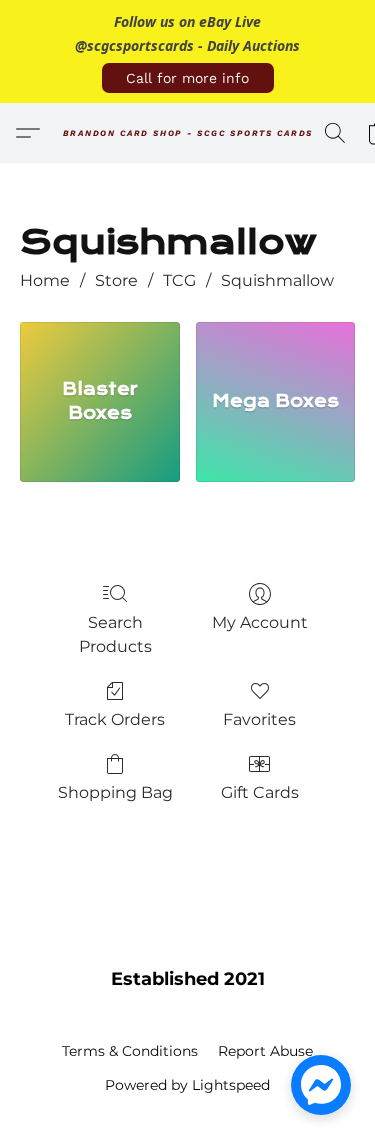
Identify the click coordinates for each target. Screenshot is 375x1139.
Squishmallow (277, 280)
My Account (260, 622)
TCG (179, 280)
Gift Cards (260, 792)
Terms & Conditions (130, 1051)
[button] (188, 78)
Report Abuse (265, 1051)
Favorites (259, 719)
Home (45, 280)
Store (116, 280)
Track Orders (115, 719)
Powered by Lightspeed (187, 1085)
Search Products (115, 634)
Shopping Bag (115, 792)
